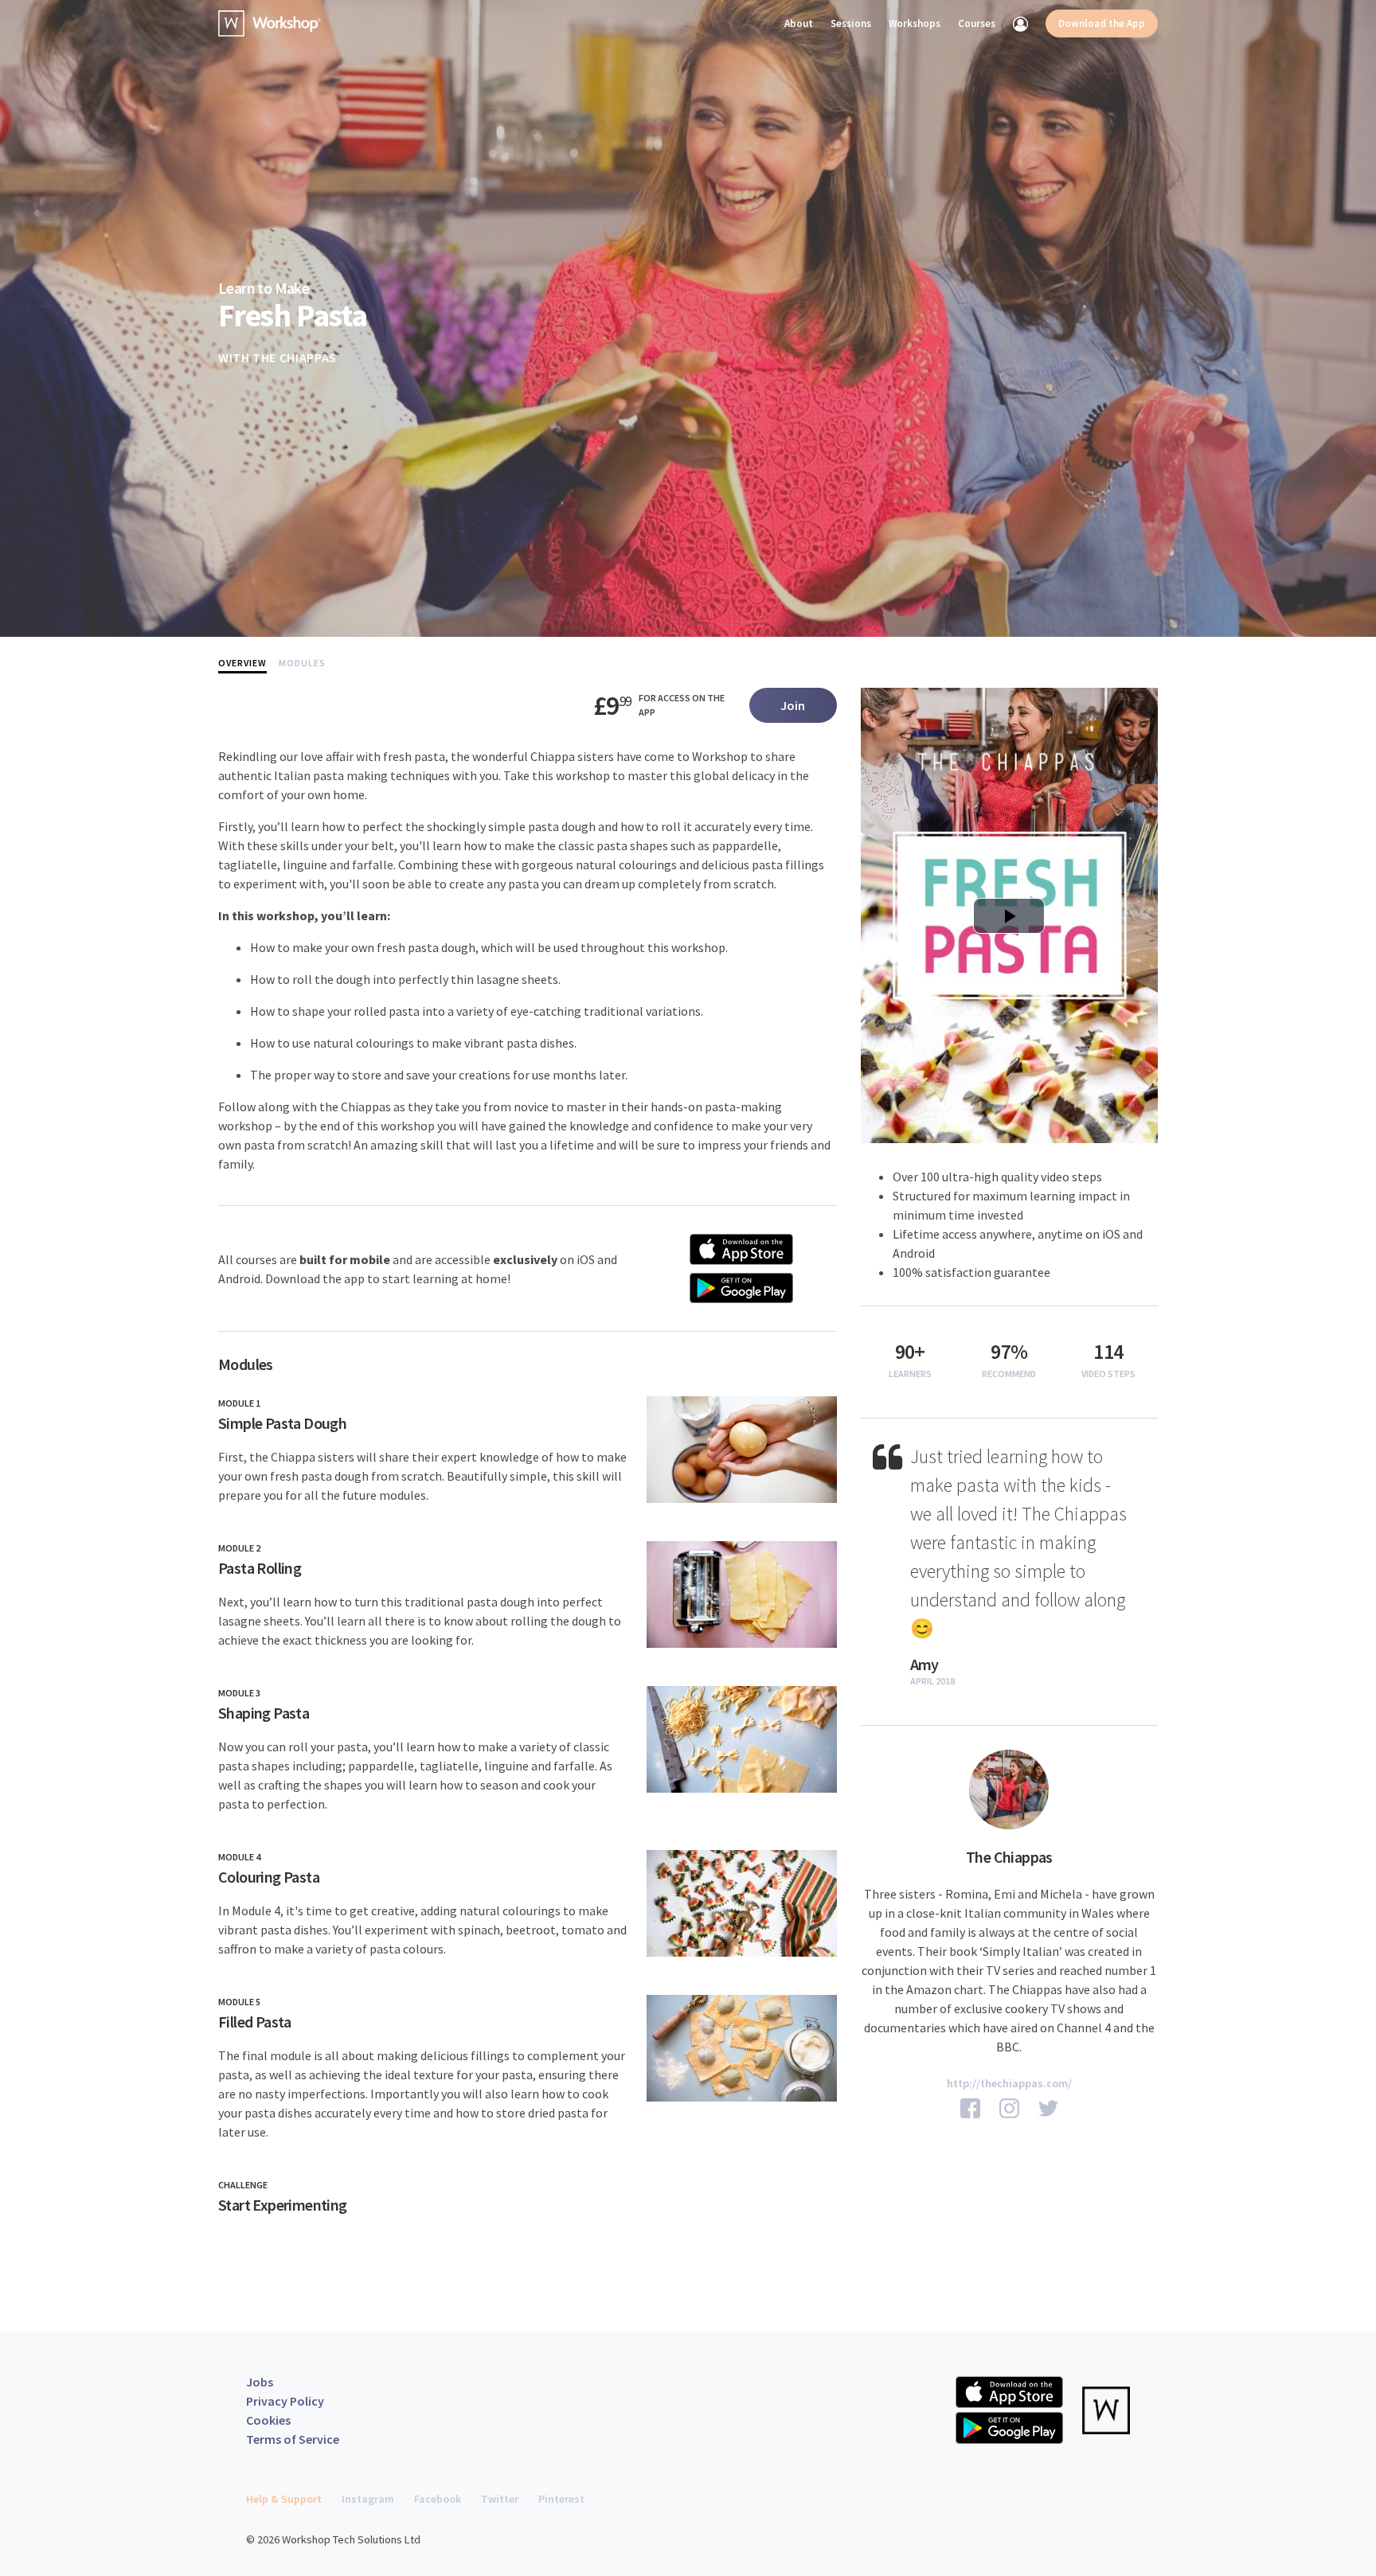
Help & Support (284, 2499)
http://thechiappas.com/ (1009, 2083)
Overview (242, 663)
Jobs (260, 2382)
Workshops (915, 23)
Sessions (851, 23)
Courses (977, 23)
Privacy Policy (285, 2401)
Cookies (268, 2420)
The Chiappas (295, 357)
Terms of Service (293, 2439)
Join (793, 705)
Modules (302, 663)
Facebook (438, 2499)
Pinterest (561, 2499)
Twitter (500, 2499)
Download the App (1102, 23)
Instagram (368, 2499)
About (799, 23)
